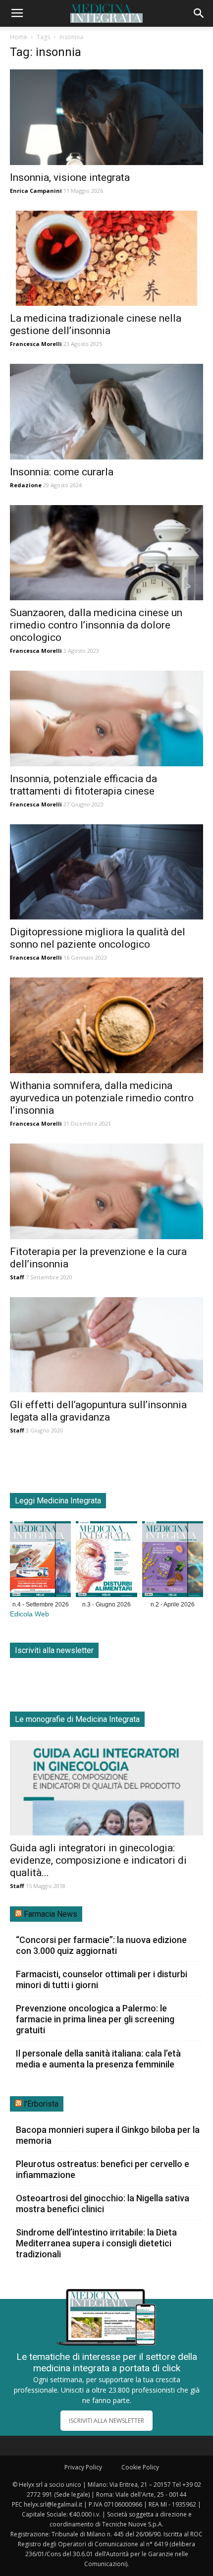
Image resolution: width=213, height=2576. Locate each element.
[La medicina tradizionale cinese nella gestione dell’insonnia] (106, 258)
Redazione (26, 485)
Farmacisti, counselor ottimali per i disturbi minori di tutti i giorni (102, 1979)
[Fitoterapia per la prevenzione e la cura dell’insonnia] (106, 1191)
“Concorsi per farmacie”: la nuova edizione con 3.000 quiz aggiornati (101, 1945)
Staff (17, 1277)
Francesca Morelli (36, 344)
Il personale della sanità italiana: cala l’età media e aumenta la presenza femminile (98, 2059)
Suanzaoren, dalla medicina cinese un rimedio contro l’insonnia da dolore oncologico (96, 625)
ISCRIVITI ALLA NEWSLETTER (106, 2421)
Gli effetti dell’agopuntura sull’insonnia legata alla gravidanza (98, 1411)
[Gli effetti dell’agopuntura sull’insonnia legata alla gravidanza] (106, 1345)
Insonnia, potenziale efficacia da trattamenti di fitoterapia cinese (83, 785)
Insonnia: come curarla (62, 472)
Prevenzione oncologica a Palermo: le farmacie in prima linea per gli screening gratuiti (95, 2019)
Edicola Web (29, 1614)
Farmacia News (51, 1914)
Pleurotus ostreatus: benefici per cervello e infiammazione (103, 2169)
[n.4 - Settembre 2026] (40, 1561)
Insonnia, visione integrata (70, 177)
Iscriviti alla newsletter (54, 1650)
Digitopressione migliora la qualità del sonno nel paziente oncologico (98, 938)
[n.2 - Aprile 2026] (173, 1561)
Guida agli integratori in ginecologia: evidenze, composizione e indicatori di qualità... (98, 1860)
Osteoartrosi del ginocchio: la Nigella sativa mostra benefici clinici (103, 2204)
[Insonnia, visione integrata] (106, 117)
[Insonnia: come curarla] (106, 412)
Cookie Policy (140, 2467)
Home (19, 37)
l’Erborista (41, 2104)
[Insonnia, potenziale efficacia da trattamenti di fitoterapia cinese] (106, 718)
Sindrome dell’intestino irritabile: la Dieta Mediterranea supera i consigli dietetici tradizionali (96, 2243)
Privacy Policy (83, 2467)
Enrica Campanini (36, 191)
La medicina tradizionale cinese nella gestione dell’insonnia (96, 324)
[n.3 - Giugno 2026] (106, 1561)
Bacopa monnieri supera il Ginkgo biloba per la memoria (108, 2135)
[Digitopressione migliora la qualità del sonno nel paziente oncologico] (106, 872)
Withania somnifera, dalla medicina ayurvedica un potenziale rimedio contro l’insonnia (102, 1098)
